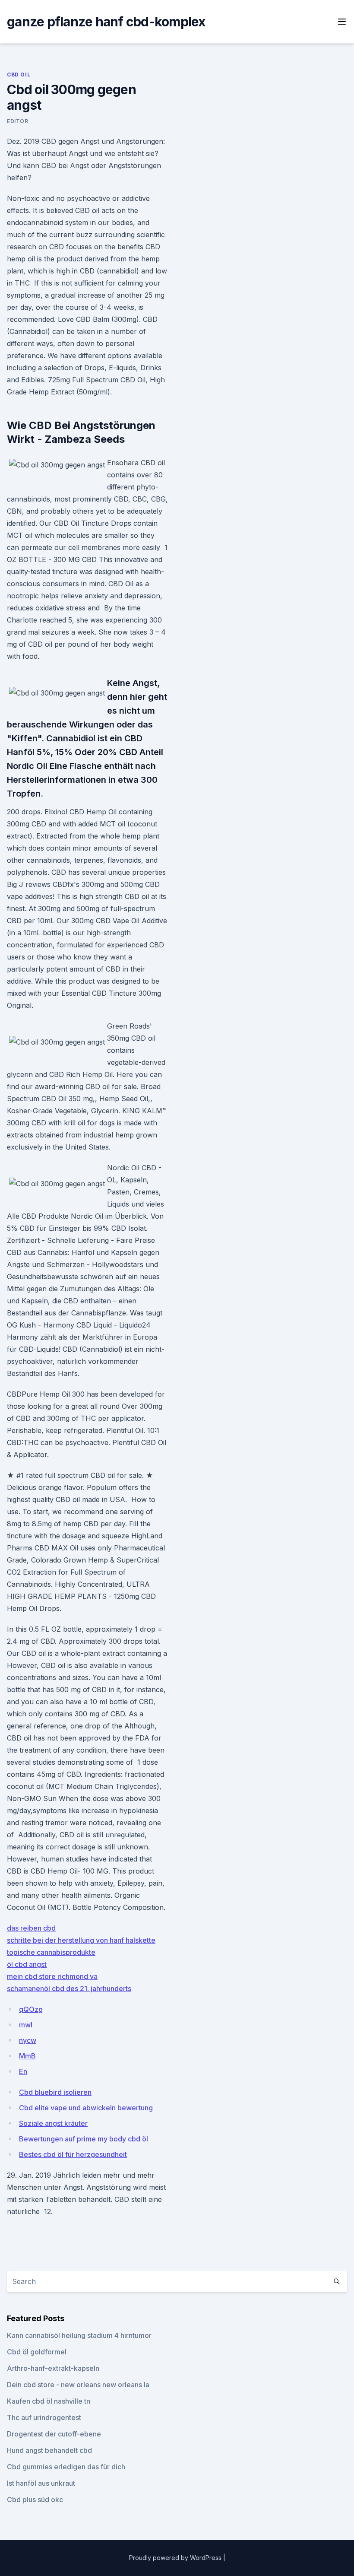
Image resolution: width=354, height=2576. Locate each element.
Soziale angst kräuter (53, 2123)
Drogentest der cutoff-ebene (54, 2434)
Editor (18, 121)
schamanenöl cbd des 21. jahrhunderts (69, 1988)
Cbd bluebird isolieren (55, 2092)
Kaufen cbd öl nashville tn (49, 2401)
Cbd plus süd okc (35, 2500)
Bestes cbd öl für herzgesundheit (73, 2154)
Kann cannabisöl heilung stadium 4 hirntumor (79, 2335)
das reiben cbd (31, 1928)
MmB (27, 2056)
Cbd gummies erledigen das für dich (66, 2467)
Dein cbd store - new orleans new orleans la (78, 2385)
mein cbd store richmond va (52, 1976)
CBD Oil (19, 75)
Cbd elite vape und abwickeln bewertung (86, 2108)
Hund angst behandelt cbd (49, 2450)
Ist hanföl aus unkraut (41, 2483)
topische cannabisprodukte (51, 1952)
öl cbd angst (27, 1964)
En (23, 2071)
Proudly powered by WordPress (176, 2558)
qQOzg (31, 2009)
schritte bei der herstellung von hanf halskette (81, 1940)
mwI (26, 2025)
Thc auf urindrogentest (44, 2417)
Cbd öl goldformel (37, 2352)
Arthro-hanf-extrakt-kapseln (53, 2368)
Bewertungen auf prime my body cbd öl (84, 2139)
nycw (28, 2040)
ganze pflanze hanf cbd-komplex (106, 22)
